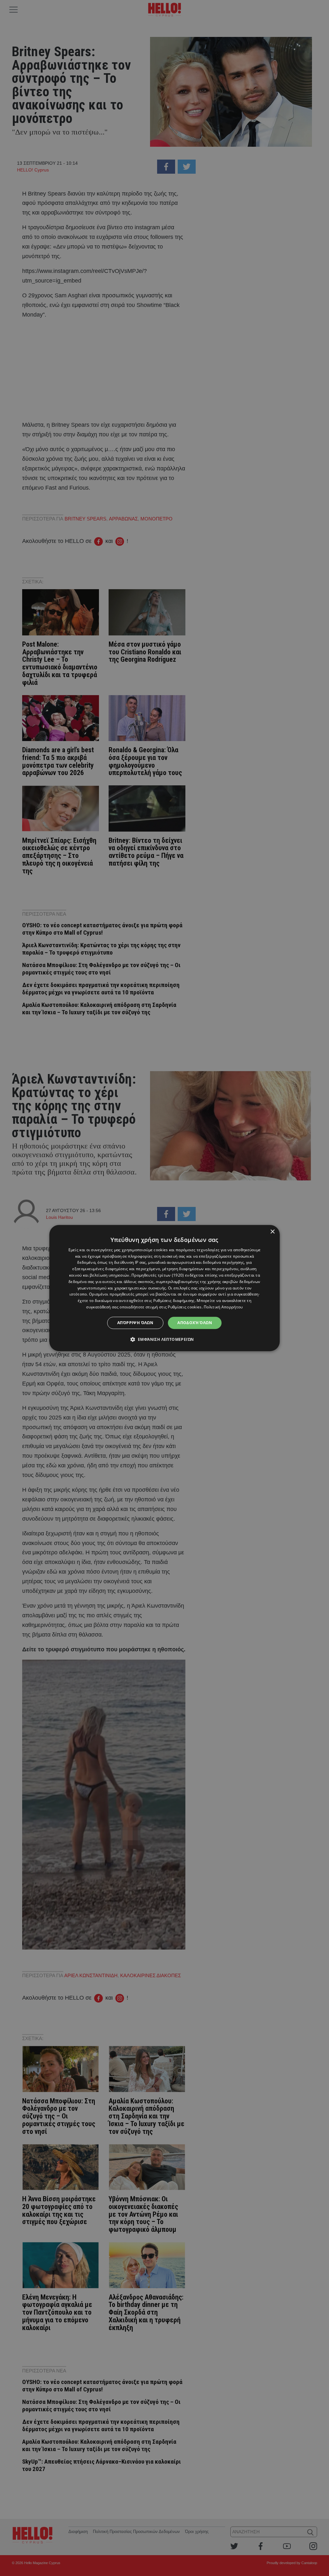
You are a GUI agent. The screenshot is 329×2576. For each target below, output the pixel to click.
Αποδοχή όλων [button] (195, 1323)
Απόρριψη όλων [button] (135, 1323)
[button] (165, 1339)
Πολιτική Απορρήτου (223, 1307)
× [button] (272, 1232)
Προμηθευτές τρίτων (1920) (158, 1275)
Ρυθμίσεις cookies (185, 1307)
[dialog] (165, 1288)
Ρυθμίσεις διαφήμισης (174, 1301)
